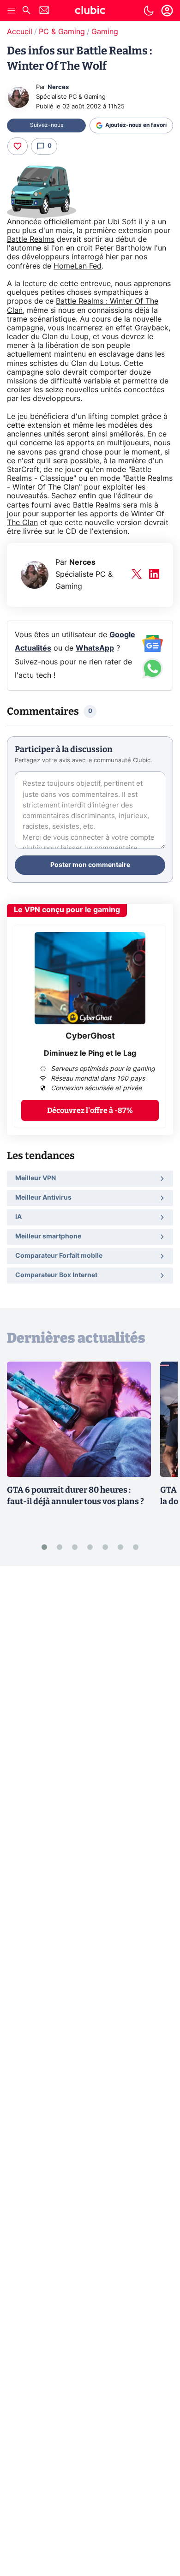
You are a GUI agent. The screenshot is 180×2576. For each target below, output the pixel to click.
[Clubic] (90, 12)
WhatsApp (95, 648)
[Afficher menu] (12, 11)
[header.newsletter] (44, 11)
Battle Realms (31, 239)
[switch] (149, 11)
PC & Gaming (62, 32)
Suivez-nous (47, 125)
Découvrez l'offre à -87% (90, 1110)
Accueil (20, 32)
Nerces (58, 87)
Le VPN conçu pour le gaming (67, 910)
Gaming (105, 32)
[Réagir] (18, 146)
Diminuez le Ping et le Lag (90, 1053)
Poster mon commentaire (90, 865)
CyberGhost (90, 1036)
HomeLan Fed (78, 266)
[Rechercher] (26, 11)
